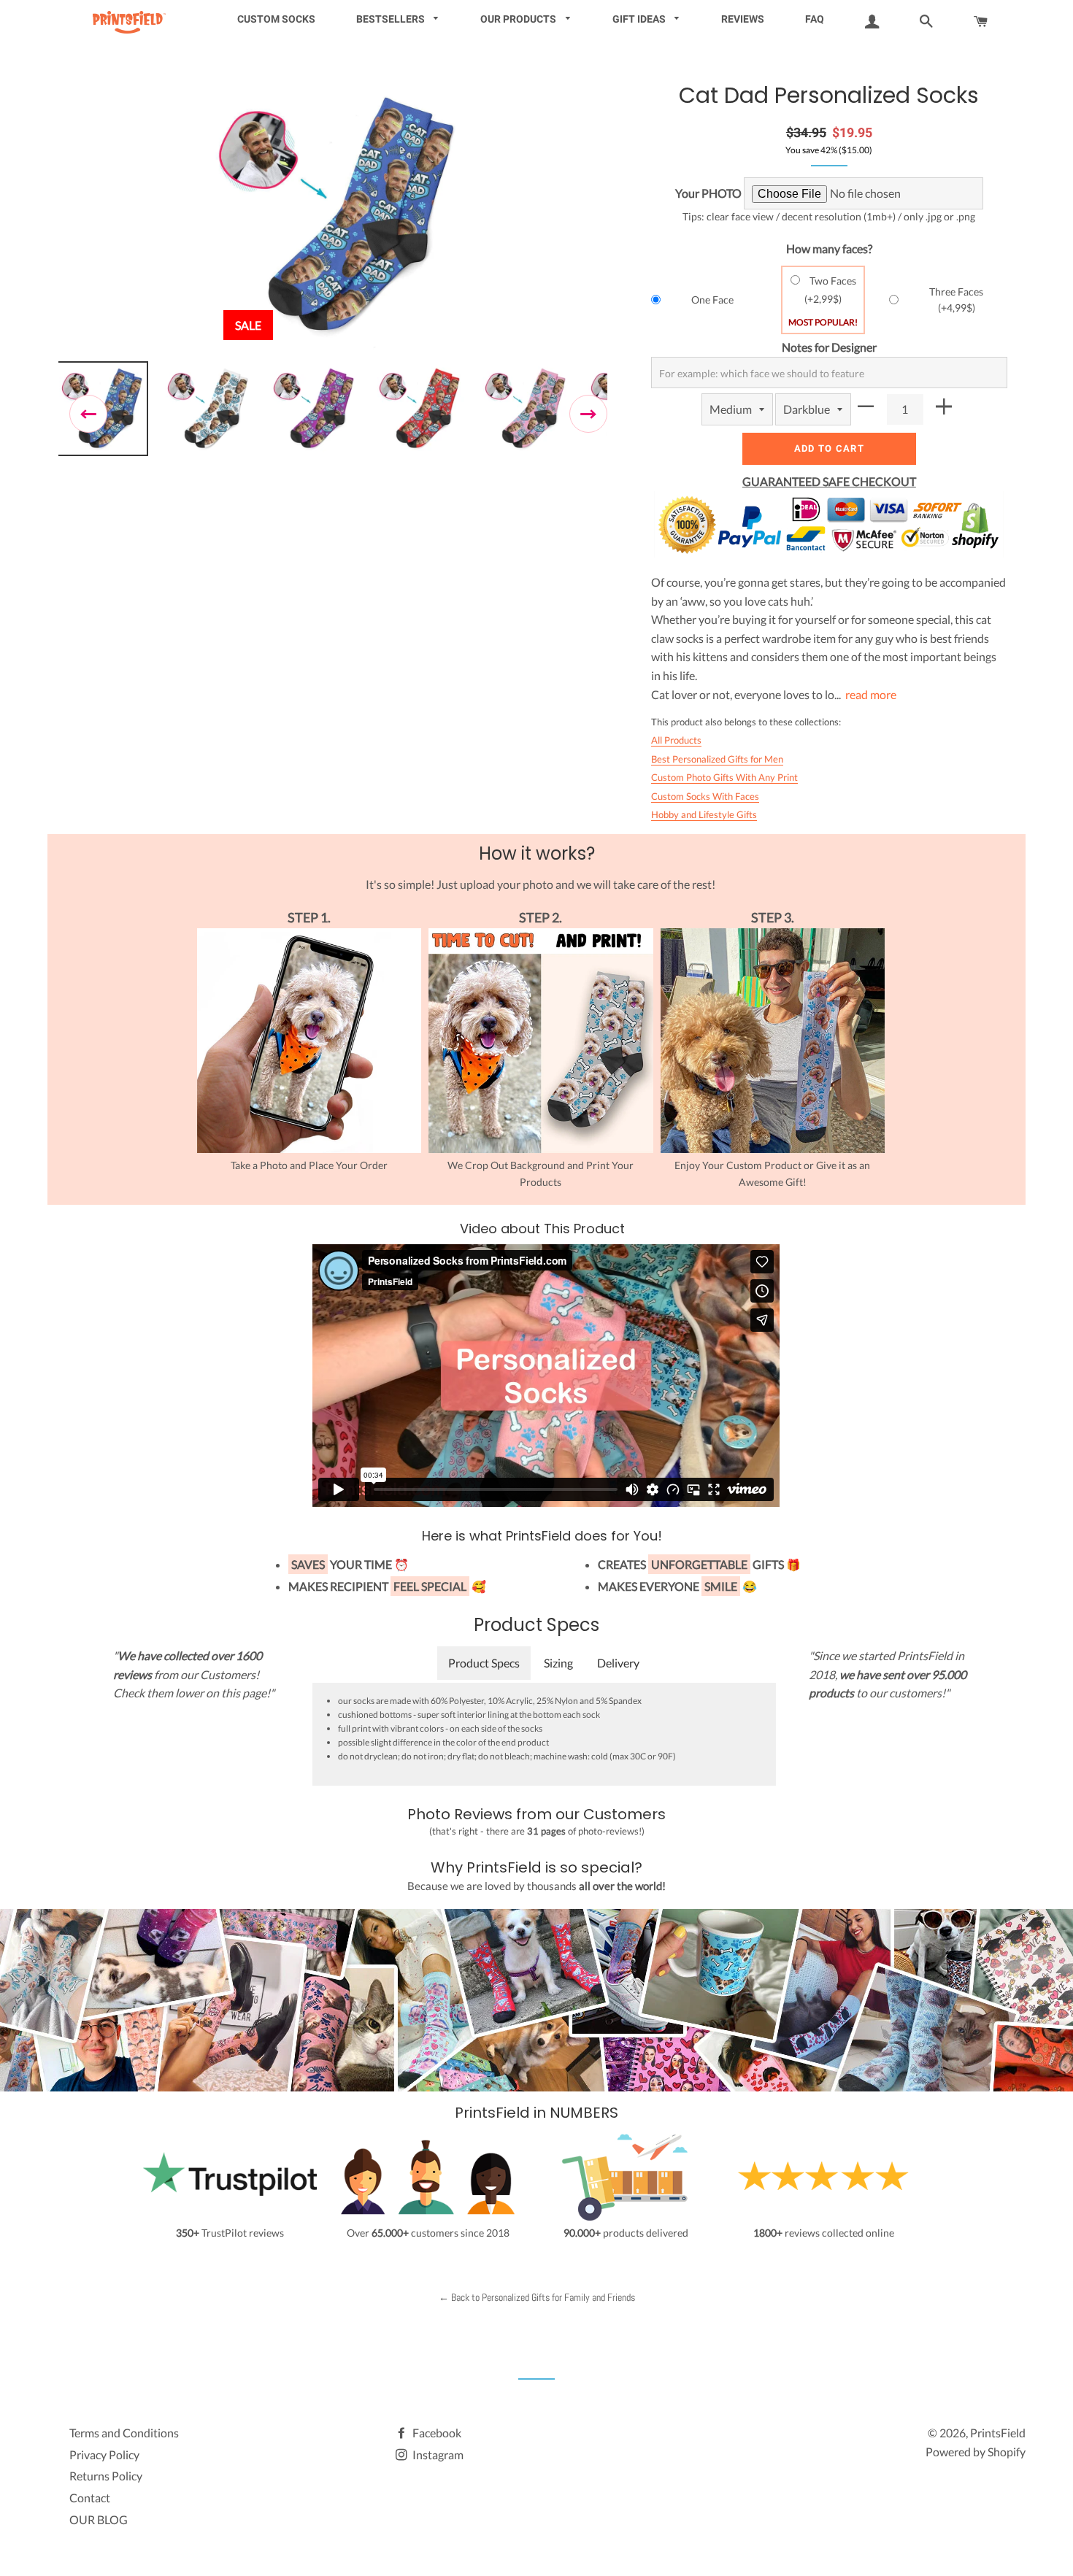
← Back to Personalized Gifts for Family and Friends (537, 2297)
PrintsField (998, 2433)
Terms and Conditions (124, 2433)
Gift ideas (640, 19)
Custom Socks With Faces (705, 796)
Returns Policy (106, 2476)
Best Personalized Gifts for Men (717, 759)
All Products (676, 740)
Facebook (436, 2433)
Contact (90, 2498)
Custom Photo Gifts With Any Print (724, 777)
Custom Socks (276, 19)
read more (871, 694)
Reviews (743, 19)
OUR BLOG (99, 2519)
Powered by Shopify (976, 2452)
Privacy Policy (104, 2454)
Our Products (519, 19)
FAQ (815, 19)
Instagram (437, 2454)
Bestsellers (392, 19)
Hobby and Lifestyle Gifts (704, 814)
